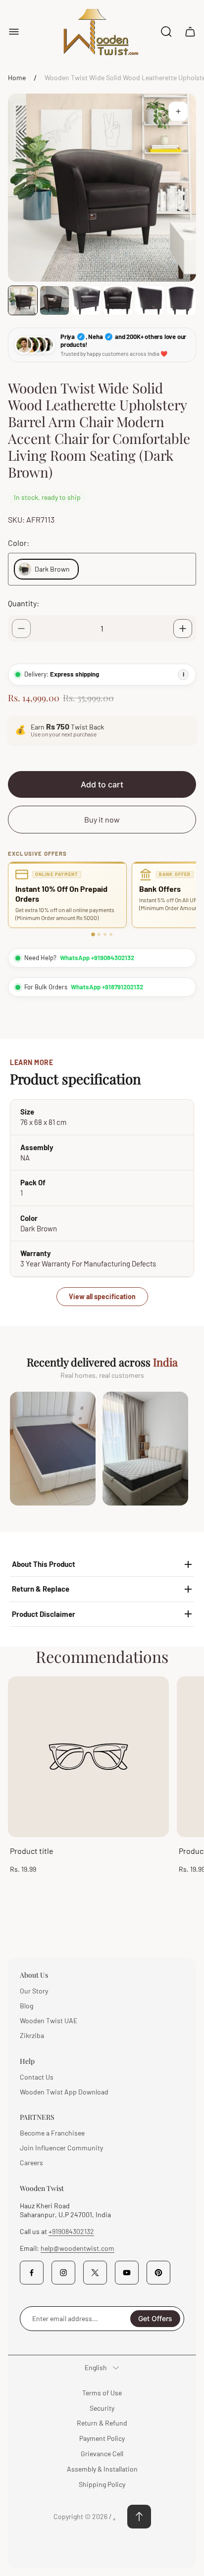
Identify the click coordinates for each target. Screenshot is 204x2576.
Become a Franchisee (52, 2133)
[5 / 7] (150, 300)
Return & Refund (102, 2423)
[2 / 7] (54, 300)
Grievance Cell (102, 2454)
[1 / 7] (23, 300)
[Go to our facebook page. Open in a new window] (32, 2273)
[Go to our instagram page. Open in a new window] (63, 2273)
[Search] (166, 32)
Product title (32, 1851)
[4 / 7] (118, 300)
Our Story (34, 1991)
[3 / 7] (86, 300)
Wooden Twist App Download (64, 2092)
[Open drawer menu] (14, 32)
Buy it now (102, 819)
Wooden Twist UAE (49, 2020)
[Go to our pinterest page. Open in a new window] (158, 2273)
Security (102, 2408)
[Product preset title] (88, 1757)
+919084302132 (71, 2231)
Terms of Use (102, 2393)
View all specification (102, 1296)
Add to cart (102, 784)
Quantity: (24, 603)
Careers (31, 2163)
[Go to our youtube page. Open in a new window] (127, 2273)
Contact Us (37, 2077)
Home (17, 77)
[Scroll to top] (139, 2517)
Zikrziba (32, 2035)
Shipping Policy (102, 2484)
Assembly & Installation (102, 2469)
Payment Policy (102, 2438)
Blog (26, 2006)
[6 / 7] (181, 300)
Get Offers (155, 2318)
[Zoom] (178, 111)
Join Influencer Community (61, 2148)
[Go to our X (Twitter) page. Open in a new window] (95, 2273)
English (96, 2367)
